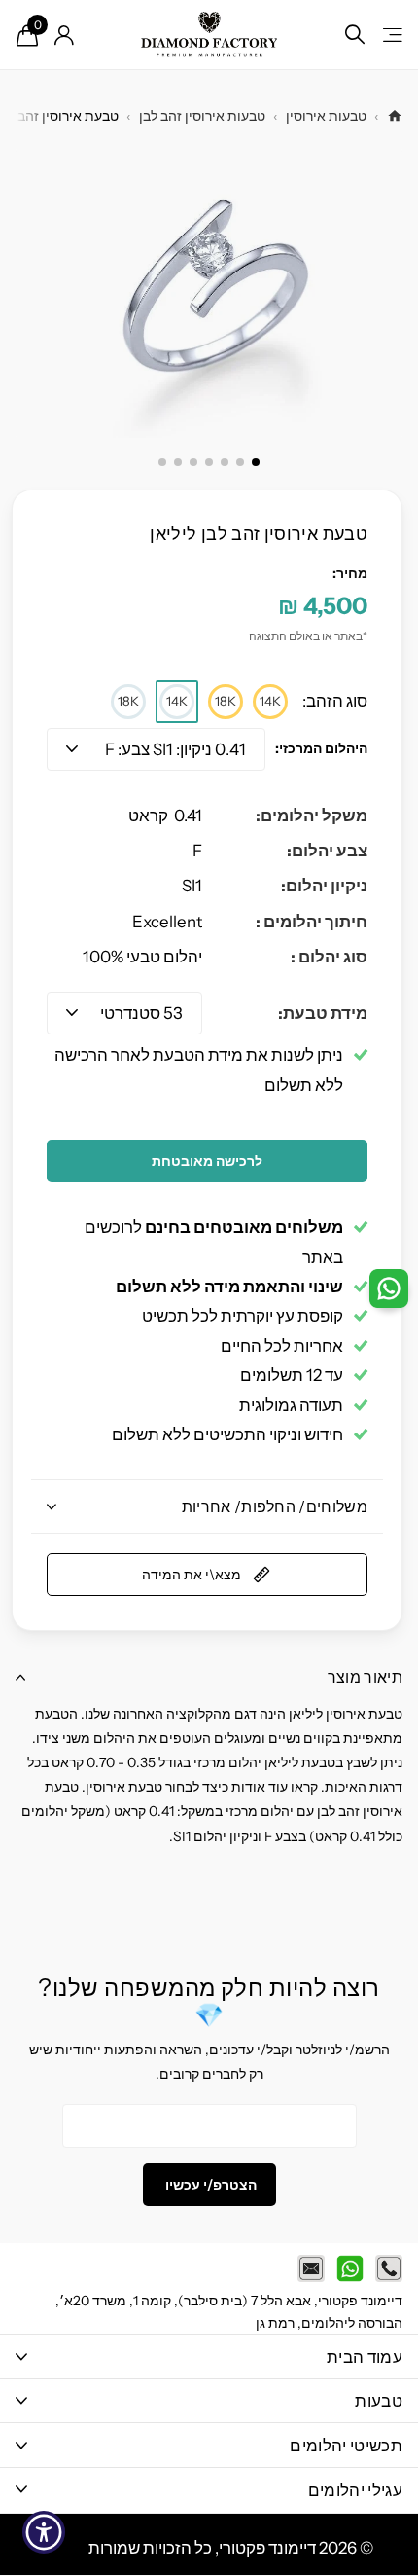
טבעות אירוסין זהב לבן (202, 116)
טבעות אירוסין (326, 116)
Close (209, 2357)
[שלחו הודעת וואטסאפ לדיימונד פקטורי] (350, 2268)
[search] (355, 35)
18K (226, 701)
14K (270, 701)
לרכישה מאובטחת (207, 1161)
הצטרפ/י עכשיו (209, 2185)
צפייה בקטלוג (391, 35)
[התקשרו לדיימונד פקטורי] (389, 2268)
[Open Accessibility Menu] (44, 2533)
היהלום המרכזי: (321, 748)
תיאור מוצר (365, 1677)
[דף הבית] (395, 116)
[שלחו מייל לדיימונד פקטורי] (311, 2268)
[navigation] (256, 462)
